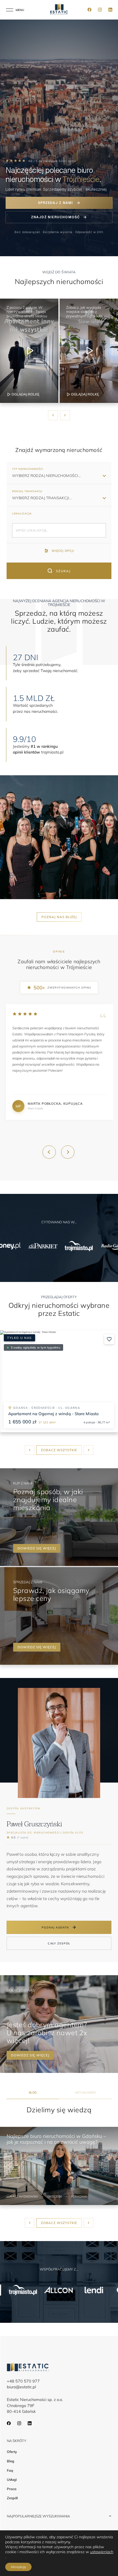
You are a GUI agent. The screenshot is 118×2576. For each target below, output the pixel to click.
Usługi (12, 2480)
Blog (11, 2461)
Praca (12, 2489)
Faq (10, 2470)
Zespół (12, 2498)
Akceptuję (18, 2567)
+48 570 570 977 (23, 2381)
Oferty (12, 2452)
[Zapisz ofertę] (109, 1339)
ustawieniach (102, 2552)
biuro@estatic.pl (21, 2387)
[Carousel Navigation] (59, 415)
